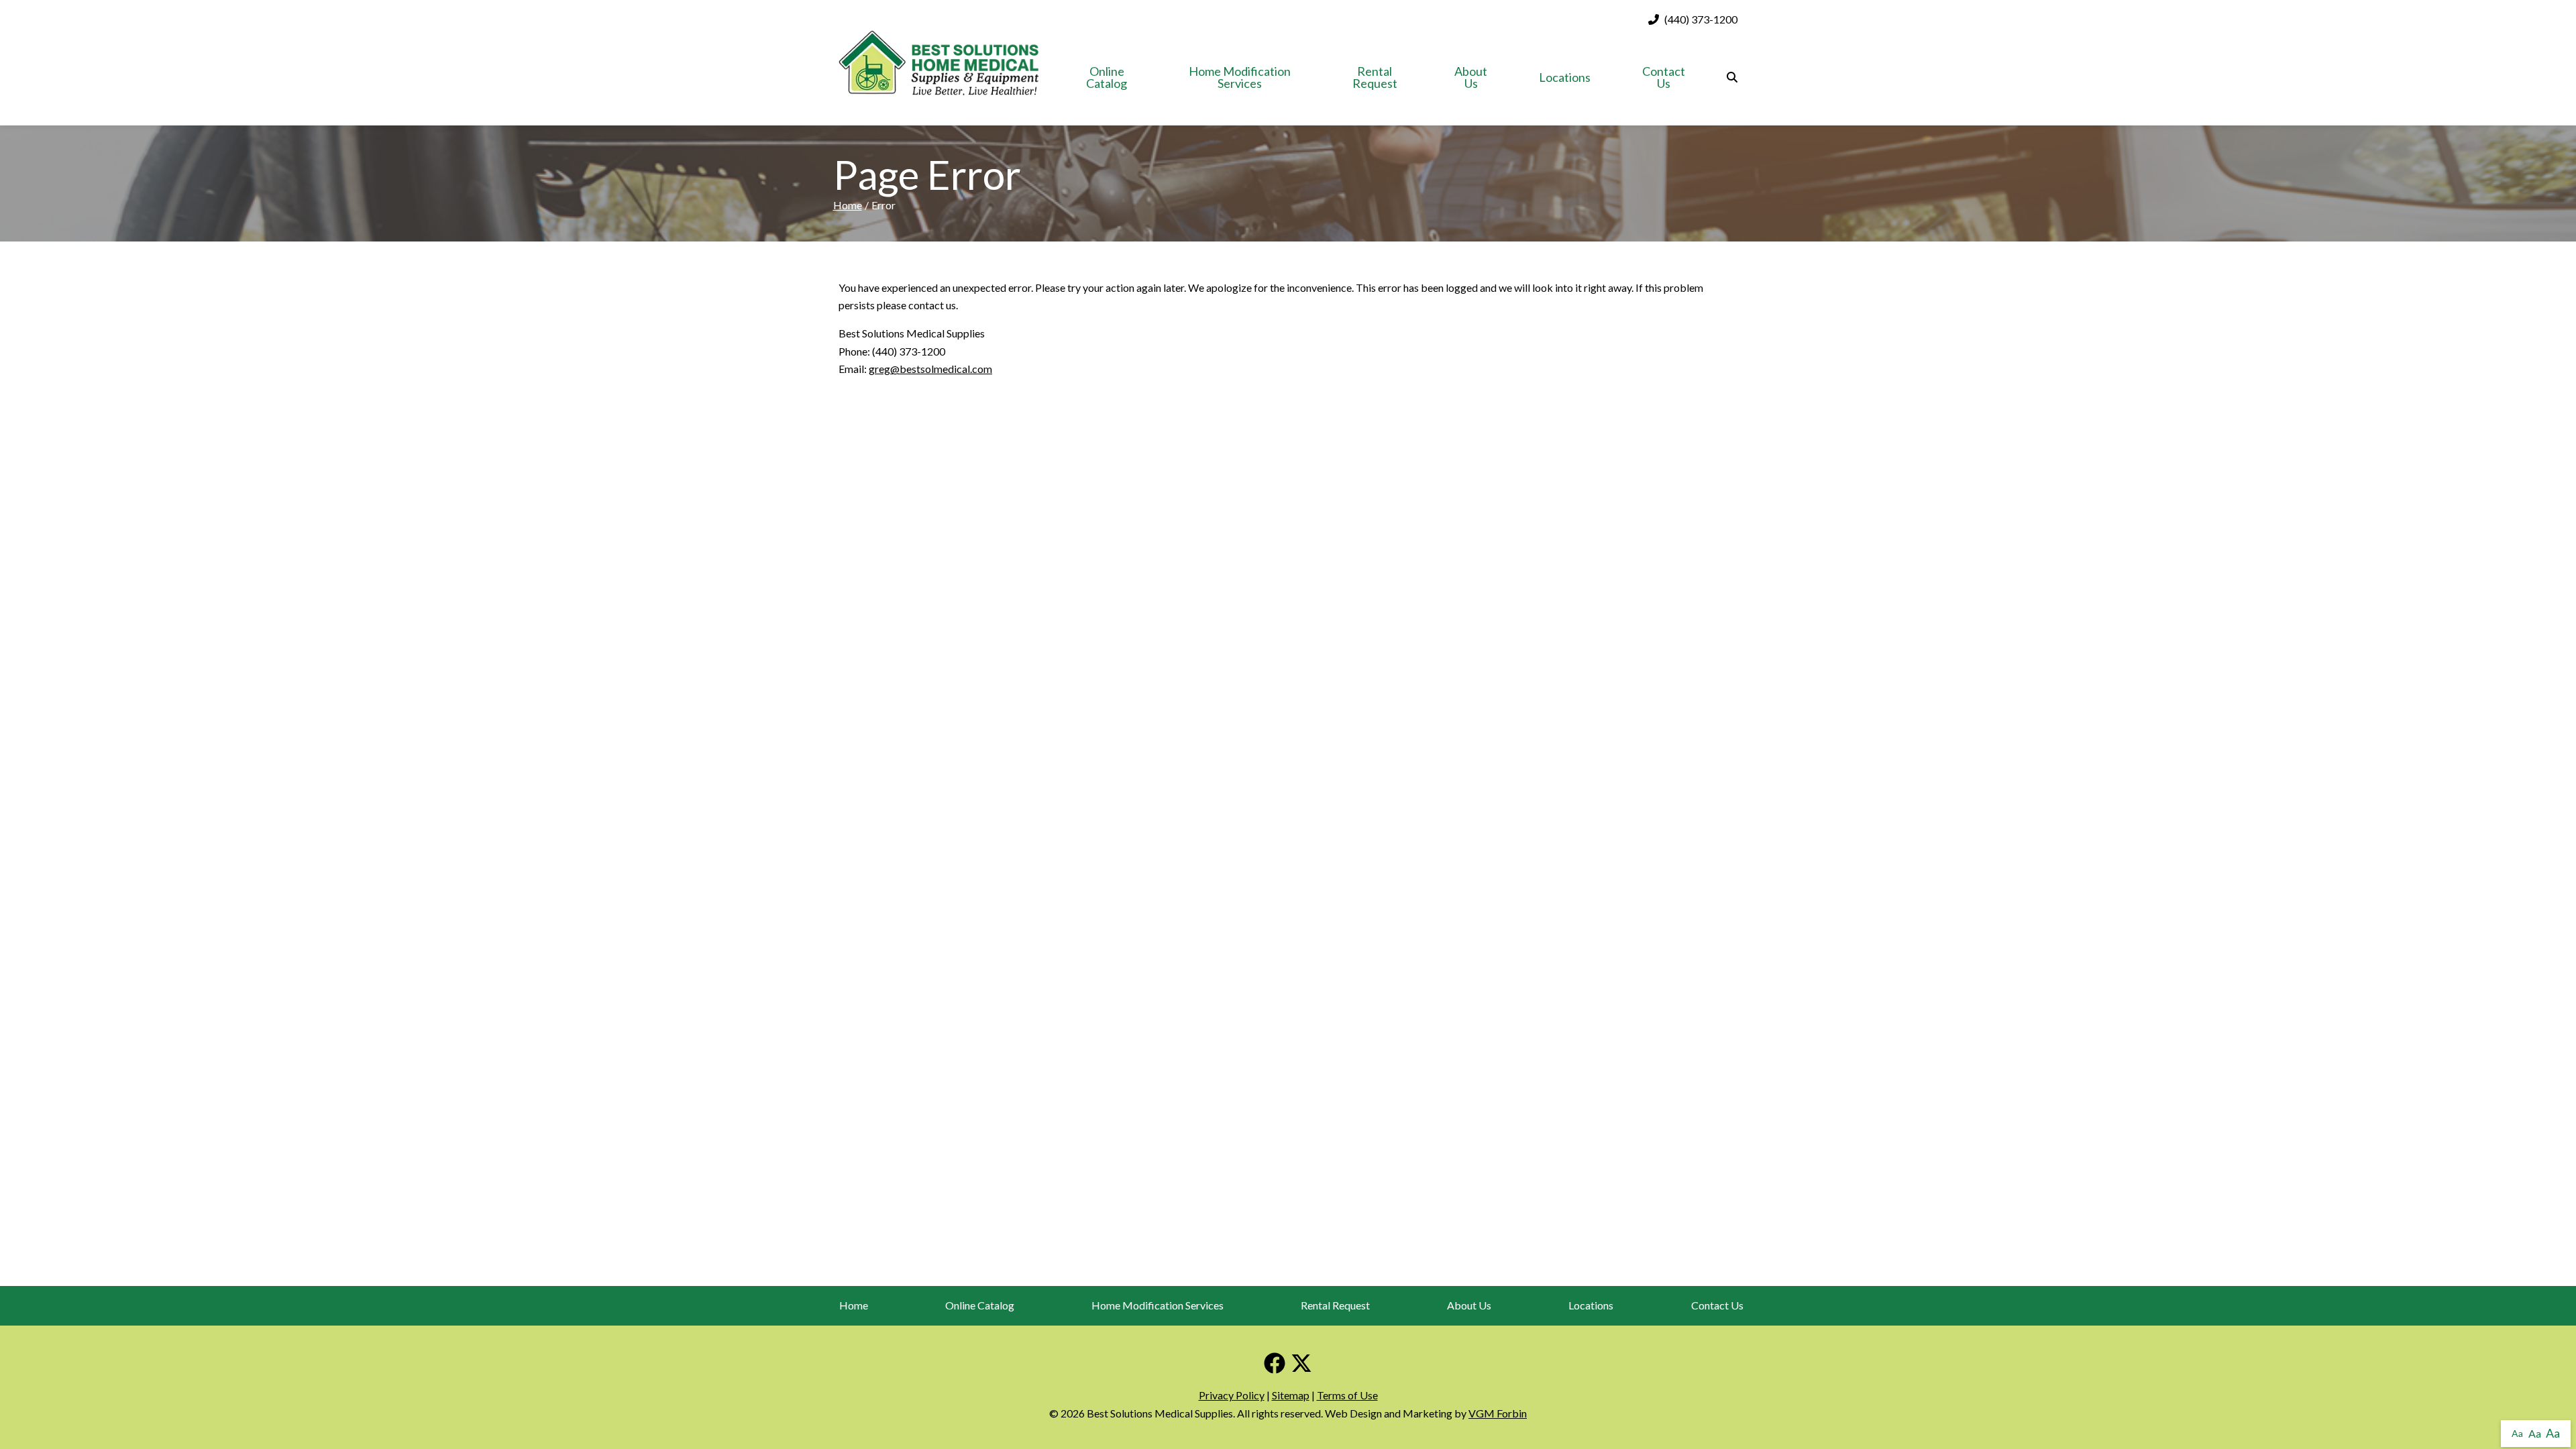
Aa (2517, 1433)
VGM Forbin (1498, 1413)
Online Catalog (1107, 77)
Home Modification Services (1240, 77)
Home (848, 205)
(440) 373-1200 (1701, 19)
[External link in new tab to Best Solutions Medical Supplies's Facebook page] (1275, 1364)
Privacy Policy (1232, 1395)
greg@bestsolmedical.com (930, 369)
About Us (1471, 77)
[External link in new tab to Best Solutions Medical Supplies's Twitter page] (1301, 1364)
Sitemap (1291, 1395)
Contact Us (1664, 77)
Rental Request (1375, 77)
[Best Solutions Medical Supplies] (938, 62)
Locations (1565, 77)
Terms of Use (1347, 1395)
